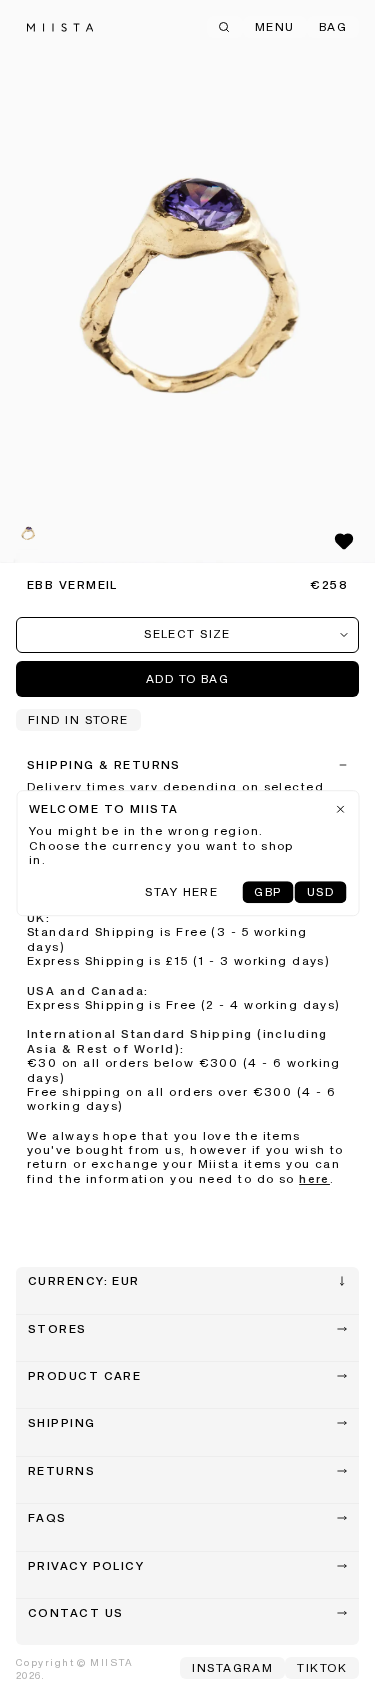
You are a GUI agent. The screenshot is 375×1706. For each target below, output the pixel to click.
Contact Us (75, 1614)
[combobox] (187, 635)
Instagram (232, 1669)
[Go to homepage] (60, 27)
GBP (267, 893)
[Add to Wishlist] (344, 541)
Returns (61, 1472)
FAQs (47, 1519)
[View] (187, 281)
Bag (333, 28)
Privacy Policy (86, 1567)
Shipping (62, 1424)
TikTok (322, 1669)
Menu (275, 28)
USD (320, 893)
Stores (57, 1330)
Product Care (84, 1377)
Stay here (181, 893)
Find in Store (78, 721)
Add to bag (187, 680)
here (314, 1180)
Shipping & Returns (104, 766)
